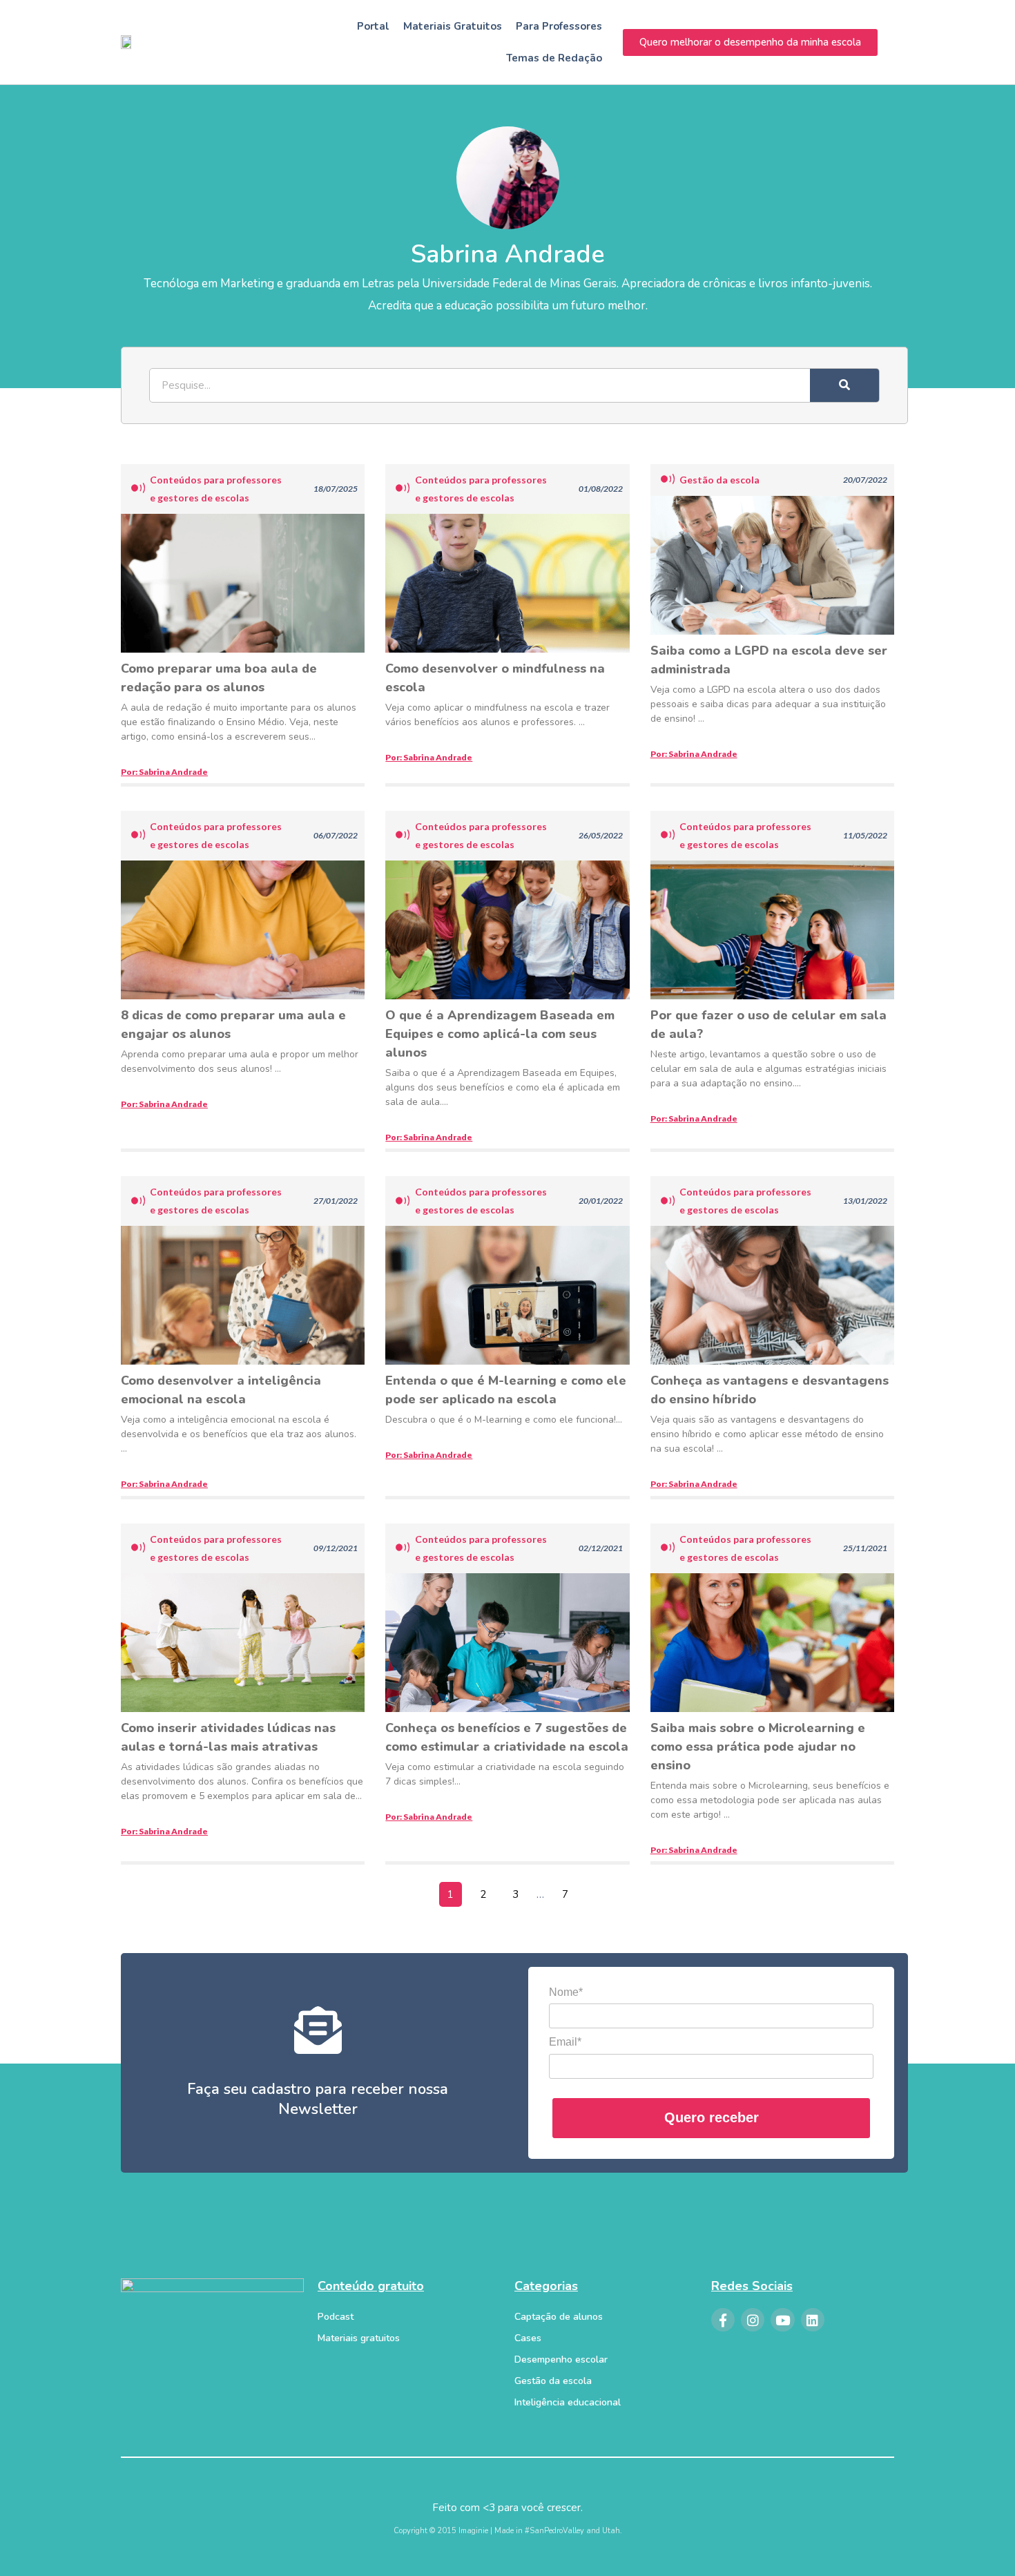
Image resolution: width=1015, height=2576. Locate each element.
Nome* (566, 1992)
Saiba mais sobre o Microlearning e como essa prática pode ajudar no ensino (758, 1747)
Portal (373, 26)
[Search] (844, 385)
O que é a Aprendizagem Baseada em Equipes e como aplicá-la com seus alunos (500, 1034)
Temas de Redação (554, 58)
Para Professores (559, 26)
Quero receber (712, 2117)
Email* (565, 2042)
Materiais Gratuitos (453, 26)
